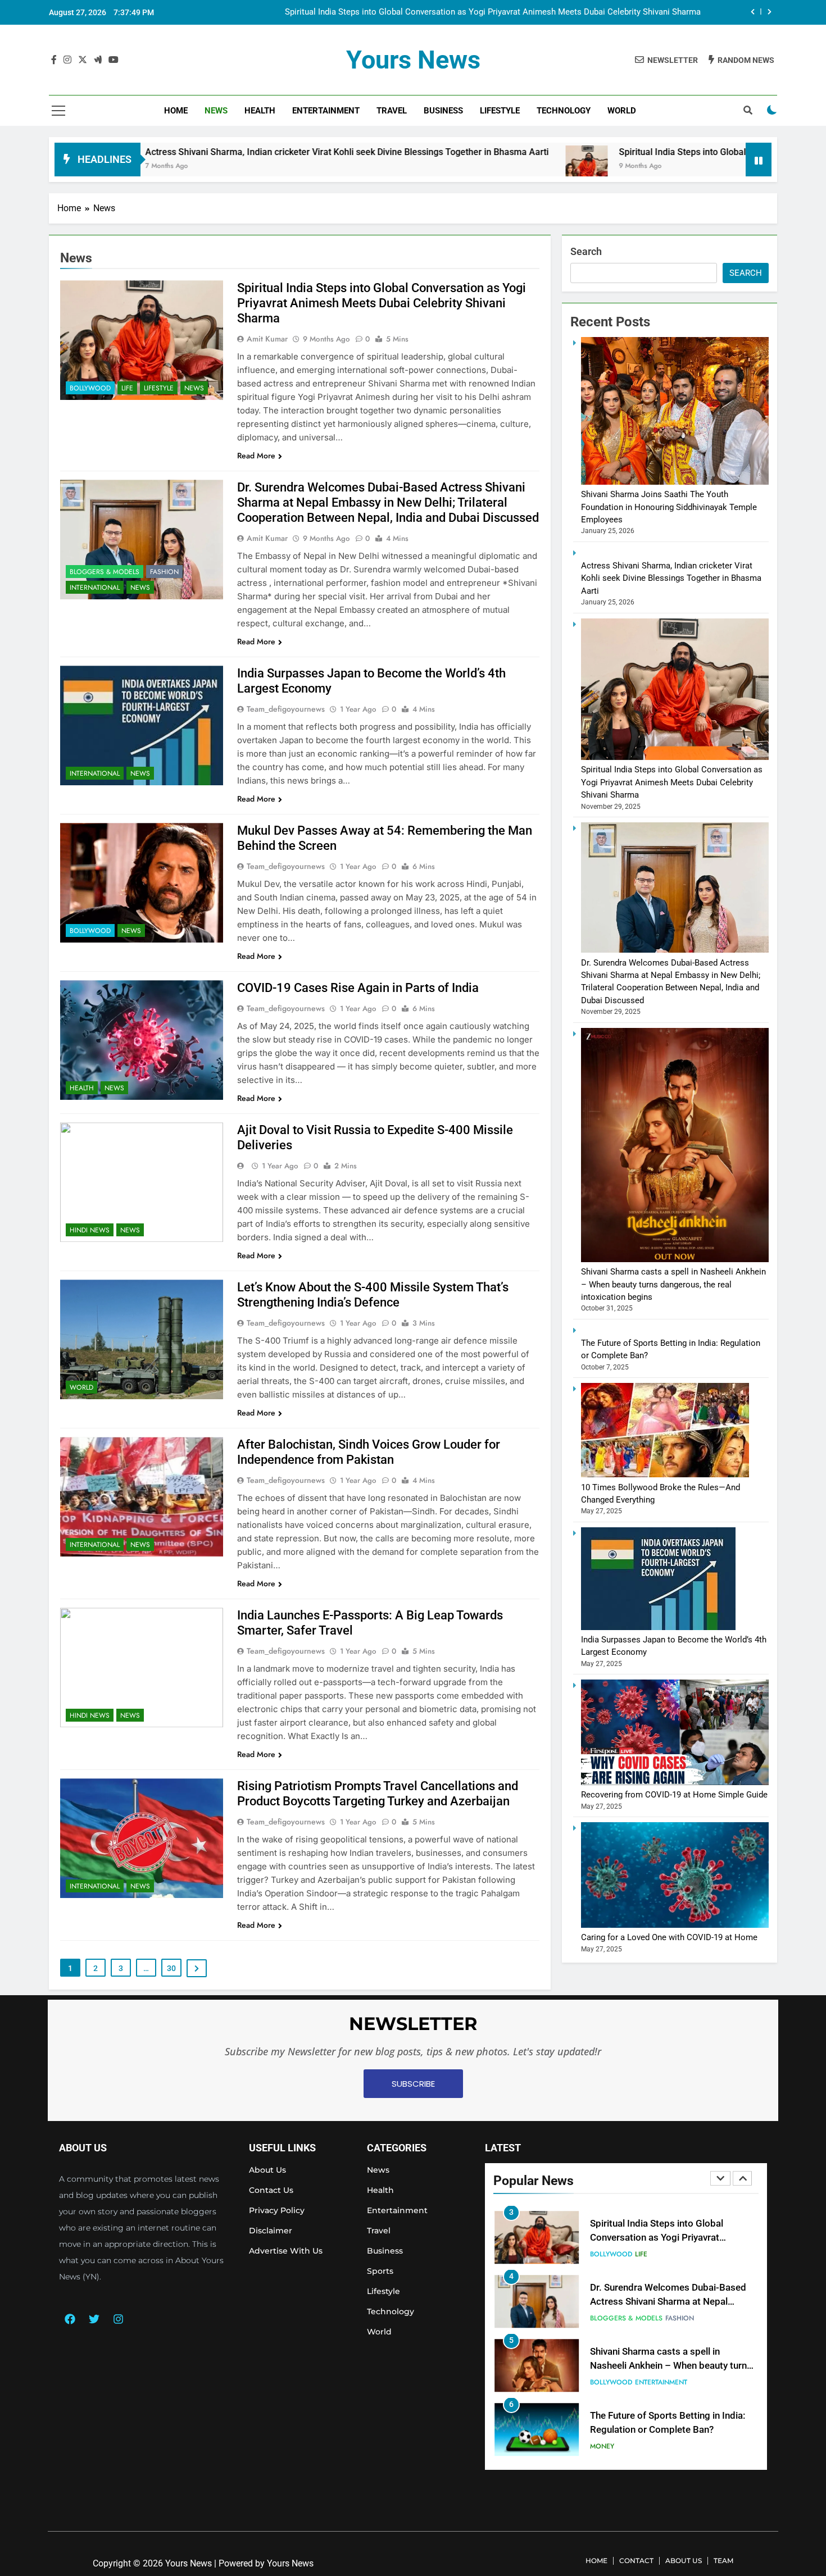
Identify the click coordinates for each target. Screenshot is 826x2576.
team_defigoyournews (286, 709)
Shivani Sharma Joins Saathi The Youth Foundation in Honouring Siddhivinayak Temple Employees (669, 507)
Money (602, 2384)
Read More (256, 456)
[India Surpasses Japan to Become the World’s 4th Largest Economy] (658, 1627)
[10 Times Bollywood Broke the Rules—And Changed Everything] (665, 1474)
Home (176, 111)
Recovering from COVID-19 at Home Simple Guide (674, 1795)
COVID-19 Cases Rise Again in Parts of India (358, 988)
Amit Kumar (267, 339)
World (622, 111)
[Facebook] (70, 2319)
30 (171, 1968)
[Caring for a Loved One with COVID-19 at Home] (675, 1925)
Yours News (413, 60)
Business (443, 111)
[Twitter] (94, 2319)
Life (127, 388)
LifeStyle (500, 111)
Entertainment (326, 111)
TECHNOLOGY (564, 111)
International (95, 588)
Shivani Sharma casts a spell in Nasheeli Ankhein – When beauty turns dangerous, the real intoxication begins (673, 1284)
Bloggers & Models (105, 572)
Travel (392, 111)
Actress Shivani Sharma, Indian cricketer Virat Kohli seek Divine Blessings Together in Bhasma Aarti (212, 152)
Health (260, 111)
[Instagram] (118, 2319)
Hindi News (90, 1230)
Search (586, 251)
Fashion (164, 572)
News (216, 111)
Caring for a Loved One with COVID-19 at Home (669, 1937)
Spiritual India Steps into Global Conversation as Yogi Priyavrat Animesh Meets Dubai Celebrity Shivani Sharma (382, 303)
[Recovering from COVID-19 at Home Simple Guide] (675, 1782)
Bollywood (90, 388)
